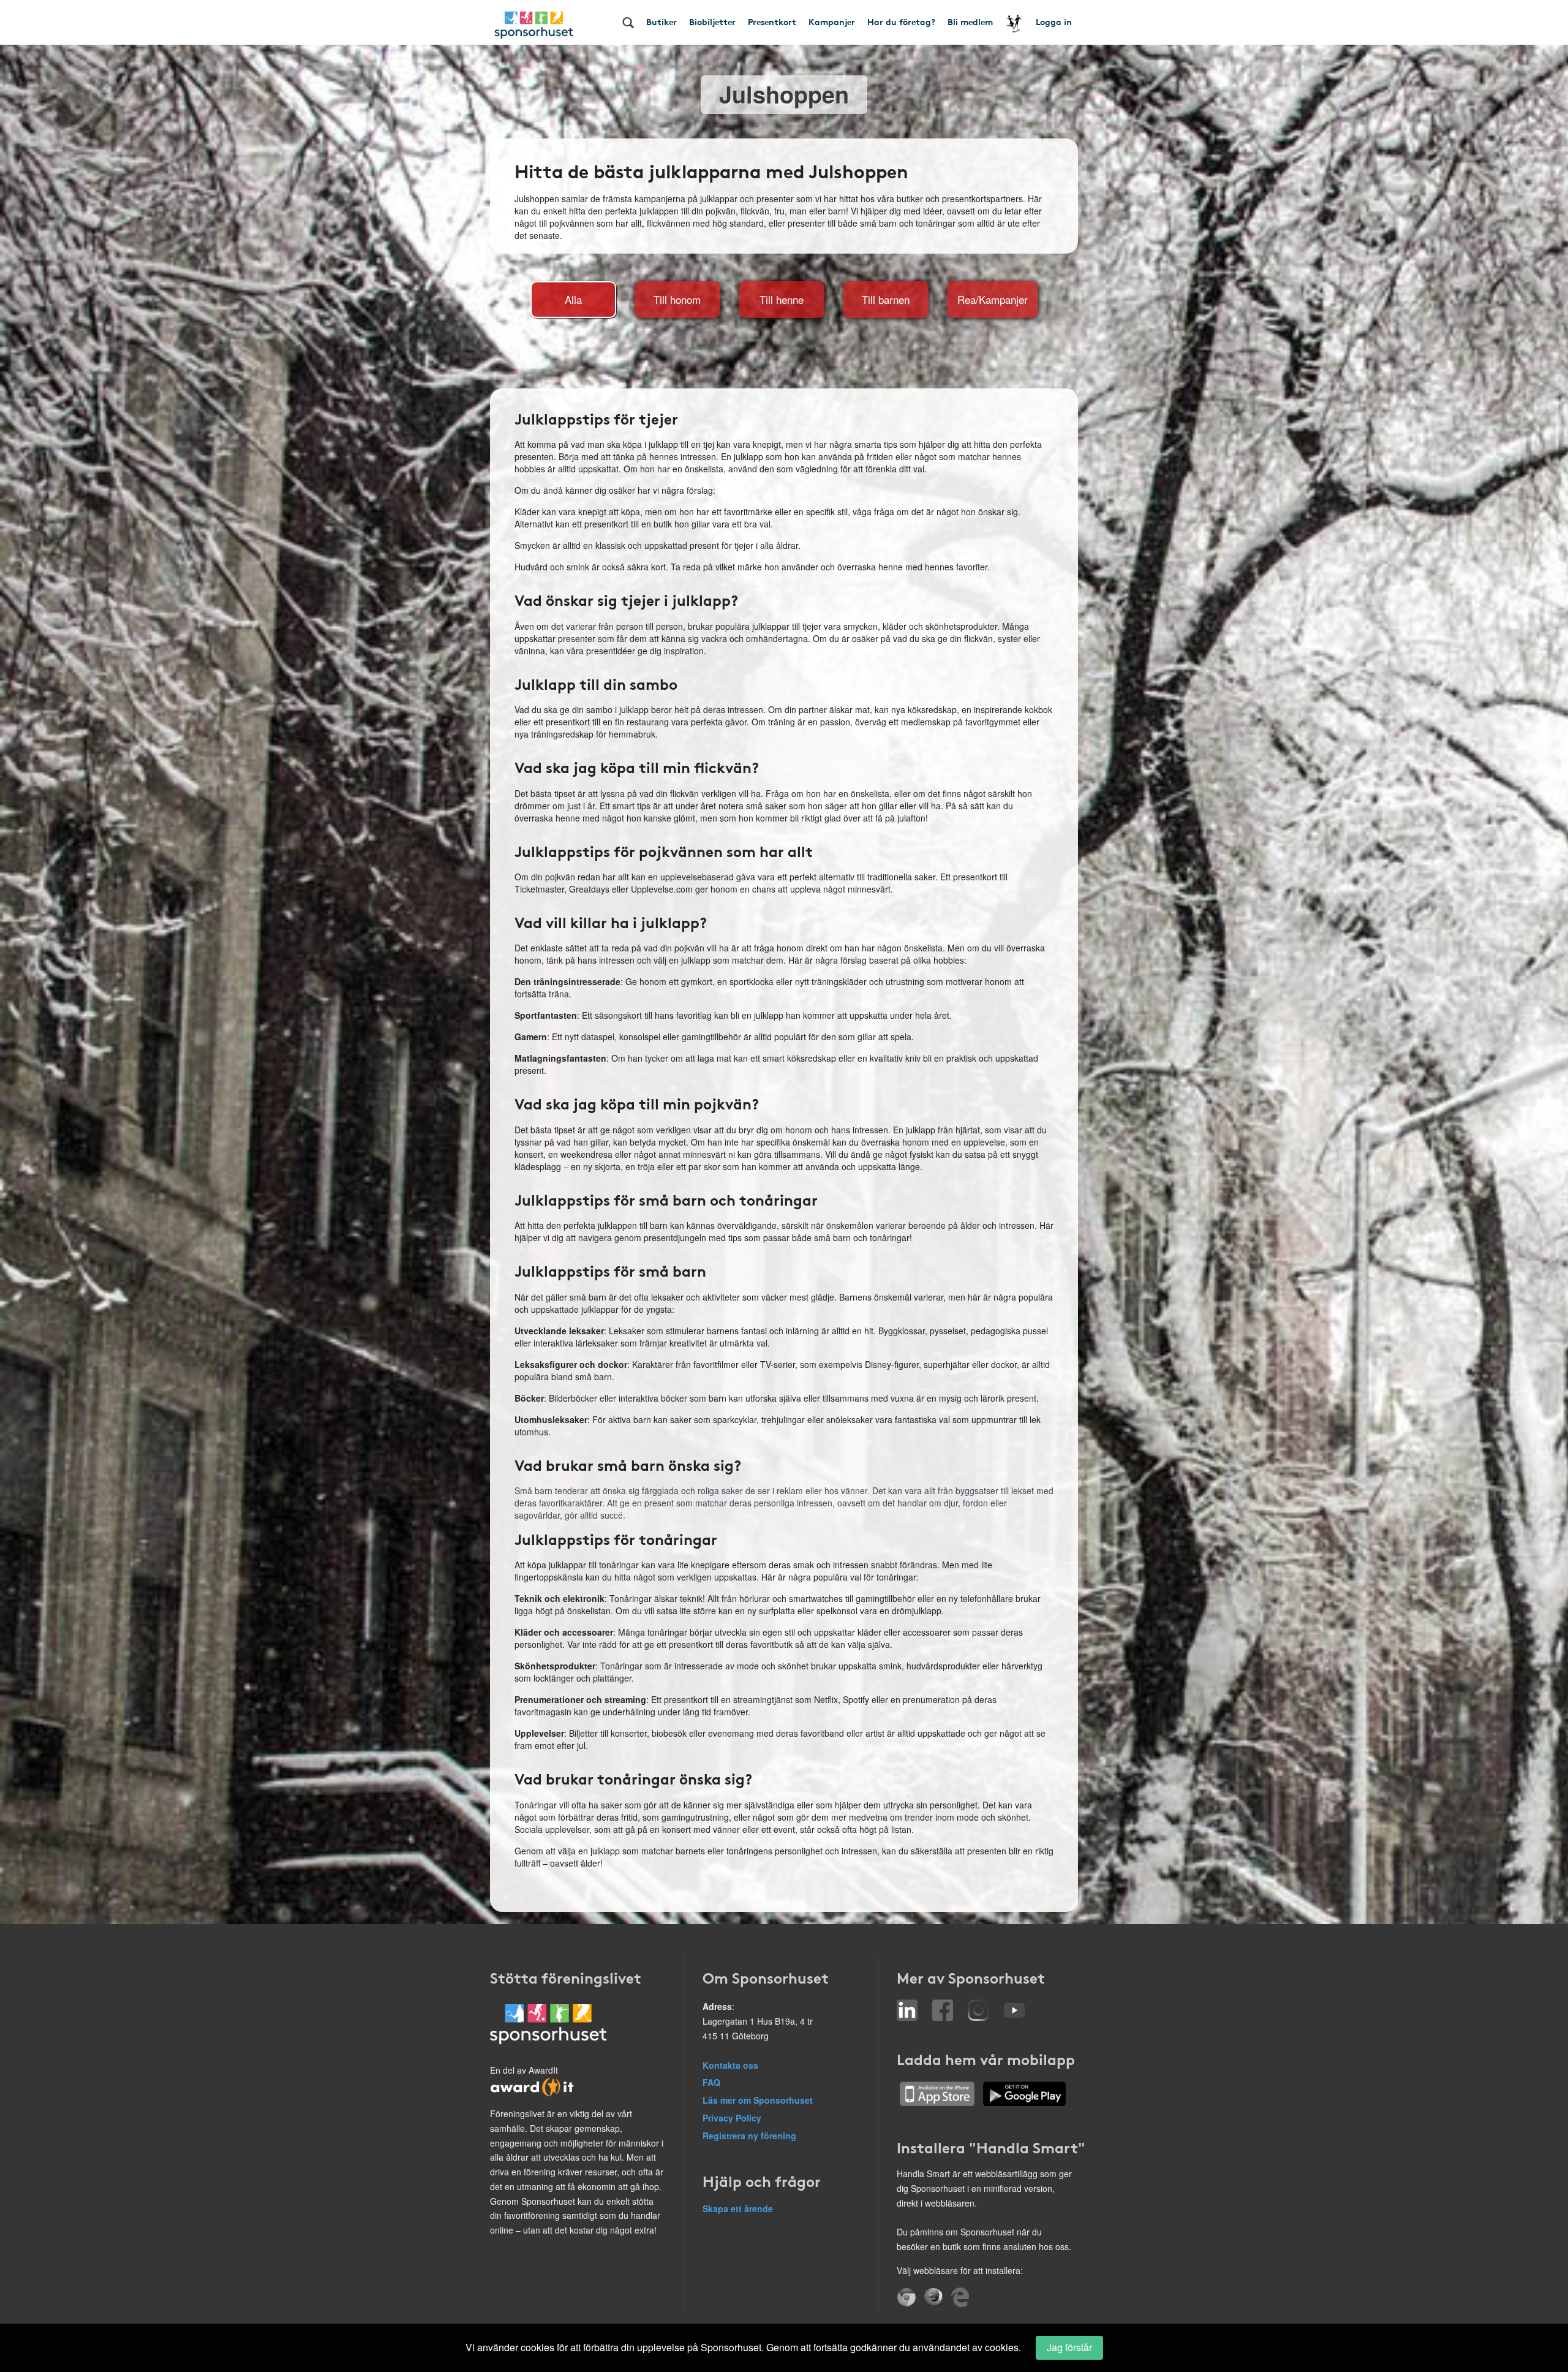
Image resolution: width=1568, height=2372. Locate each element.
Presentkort (772, 21)
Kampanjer (832, 21)
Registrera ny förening (749, 2136)
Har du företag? (901, 21)
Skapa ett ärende (738, 2208)
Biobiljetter (712, 21)
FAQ (711, 2082)
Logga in (1054, 21)
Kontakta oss (730, 2065)
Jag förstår (1069, 2347)
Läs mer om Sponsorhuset (758, 2100)
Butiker (661, 21)
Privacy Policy (732, 2118)
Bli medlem (970, 21)
